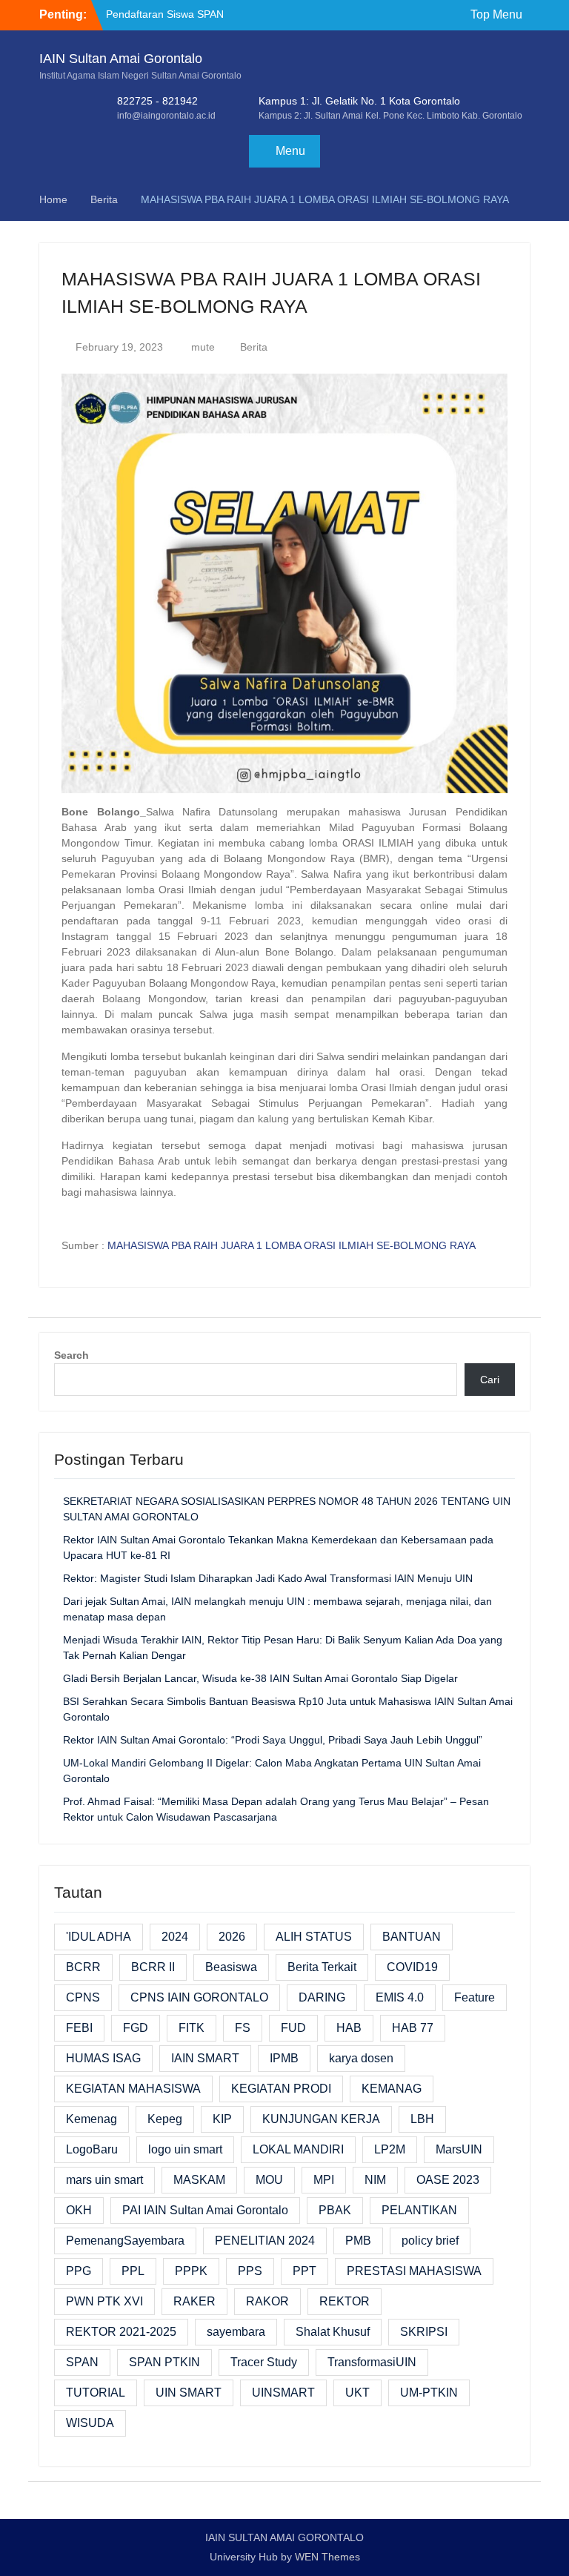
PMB (358, 2241)
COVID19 (412, 1967)
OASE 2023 (448, 2180)
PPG (79, 2271)
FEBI (79, 2028)
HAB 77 (413, 2028)
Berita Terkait (322, 1967)
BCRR (83, 1967)
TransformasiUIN (372, 2362)
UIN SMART (189, 2393)
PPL (133, 2271)
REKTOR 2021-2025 (121, 2332)
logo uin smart (185, 2149)
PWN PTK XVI (104, 2301)
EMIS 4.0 (400, 1997)
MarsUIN (459, 2149)
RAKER (194, 2301)
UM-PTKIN (429, 2393)
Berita (254, 347)
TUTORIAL (96, 2393)
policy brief (430, 2241)
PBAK (335, 2210)
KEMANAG (392, 2089)
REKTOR (345, 2301)
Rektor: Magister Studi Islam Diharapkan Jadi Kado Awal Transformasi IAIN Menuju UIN (268, 1578)
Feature (475, 1997)
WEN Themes (327, 2557)
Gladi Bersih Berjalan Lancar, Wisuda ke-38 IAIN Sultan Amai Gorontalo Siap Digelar (260, 1678)
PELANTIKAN (419, 2210)
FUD (293, 2028)
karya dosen (361, 2058)
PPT (305, 2271)
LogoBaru (92, 2149)
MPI (324, 2180)
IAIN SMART (205, 2058)
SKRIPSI (424, 2332)
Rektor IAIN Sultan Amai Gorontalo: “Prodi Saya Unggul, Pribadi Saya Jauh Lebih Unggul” (273, 1740)
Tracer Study (264, 2362)
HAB (349, 2028)
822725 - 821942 (157, 101)
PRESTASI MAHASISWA (414, 2271)
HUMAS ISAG (103, 2058)
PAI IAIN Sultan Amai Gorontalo (205, 2210)
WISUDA (90, 2423)
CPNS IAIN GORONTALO (199, 1997)
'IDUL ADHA (99, 1937)
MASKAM (199, 2180)
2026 (232, 1937)
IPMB (284, 2058)
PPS (250, 2271)
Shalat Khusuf (333, 2332)
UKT (357, 2393)
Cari (490, 1380)
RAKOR (267, 2301)
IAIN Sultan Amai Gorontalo (121, 59)
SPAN (82, 2362)
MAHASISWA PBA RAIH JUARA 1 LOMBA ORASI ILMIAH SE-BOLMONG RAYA (292, 1245)
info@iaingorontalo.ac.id (166, 116)
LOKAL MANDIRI (298, 2149)
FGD (136, 2028)
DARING (322, 1997)
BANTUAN (412, 1937)
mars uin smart (104, 2180)
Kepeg (165, 2119)
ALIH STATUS (314, 1937)
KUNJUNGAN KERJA (321, 2119)
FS (243, 2028)
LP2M (390, 2149)
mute (203, 347)
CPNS (83, 1997)
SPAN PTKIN (164, 2362)
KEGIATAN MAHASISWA (133, 2089)
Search (71, 1355)
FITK (192, 2028)
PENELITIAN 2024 (265, 2241)
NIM (375, 2180)
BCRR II (153, 1967)
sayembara (236, 2332)
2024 (175, 1937)
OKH (79, 2210)
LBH (422, 2119)
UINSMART (283, 2393)
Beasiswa (231, 1967)
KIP (222, 2119)
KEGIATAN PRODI (281, 2089)
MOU (269, 2180)
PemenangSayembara (125, 2241)
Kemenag (91, 2119)
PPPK (191, 2271)
